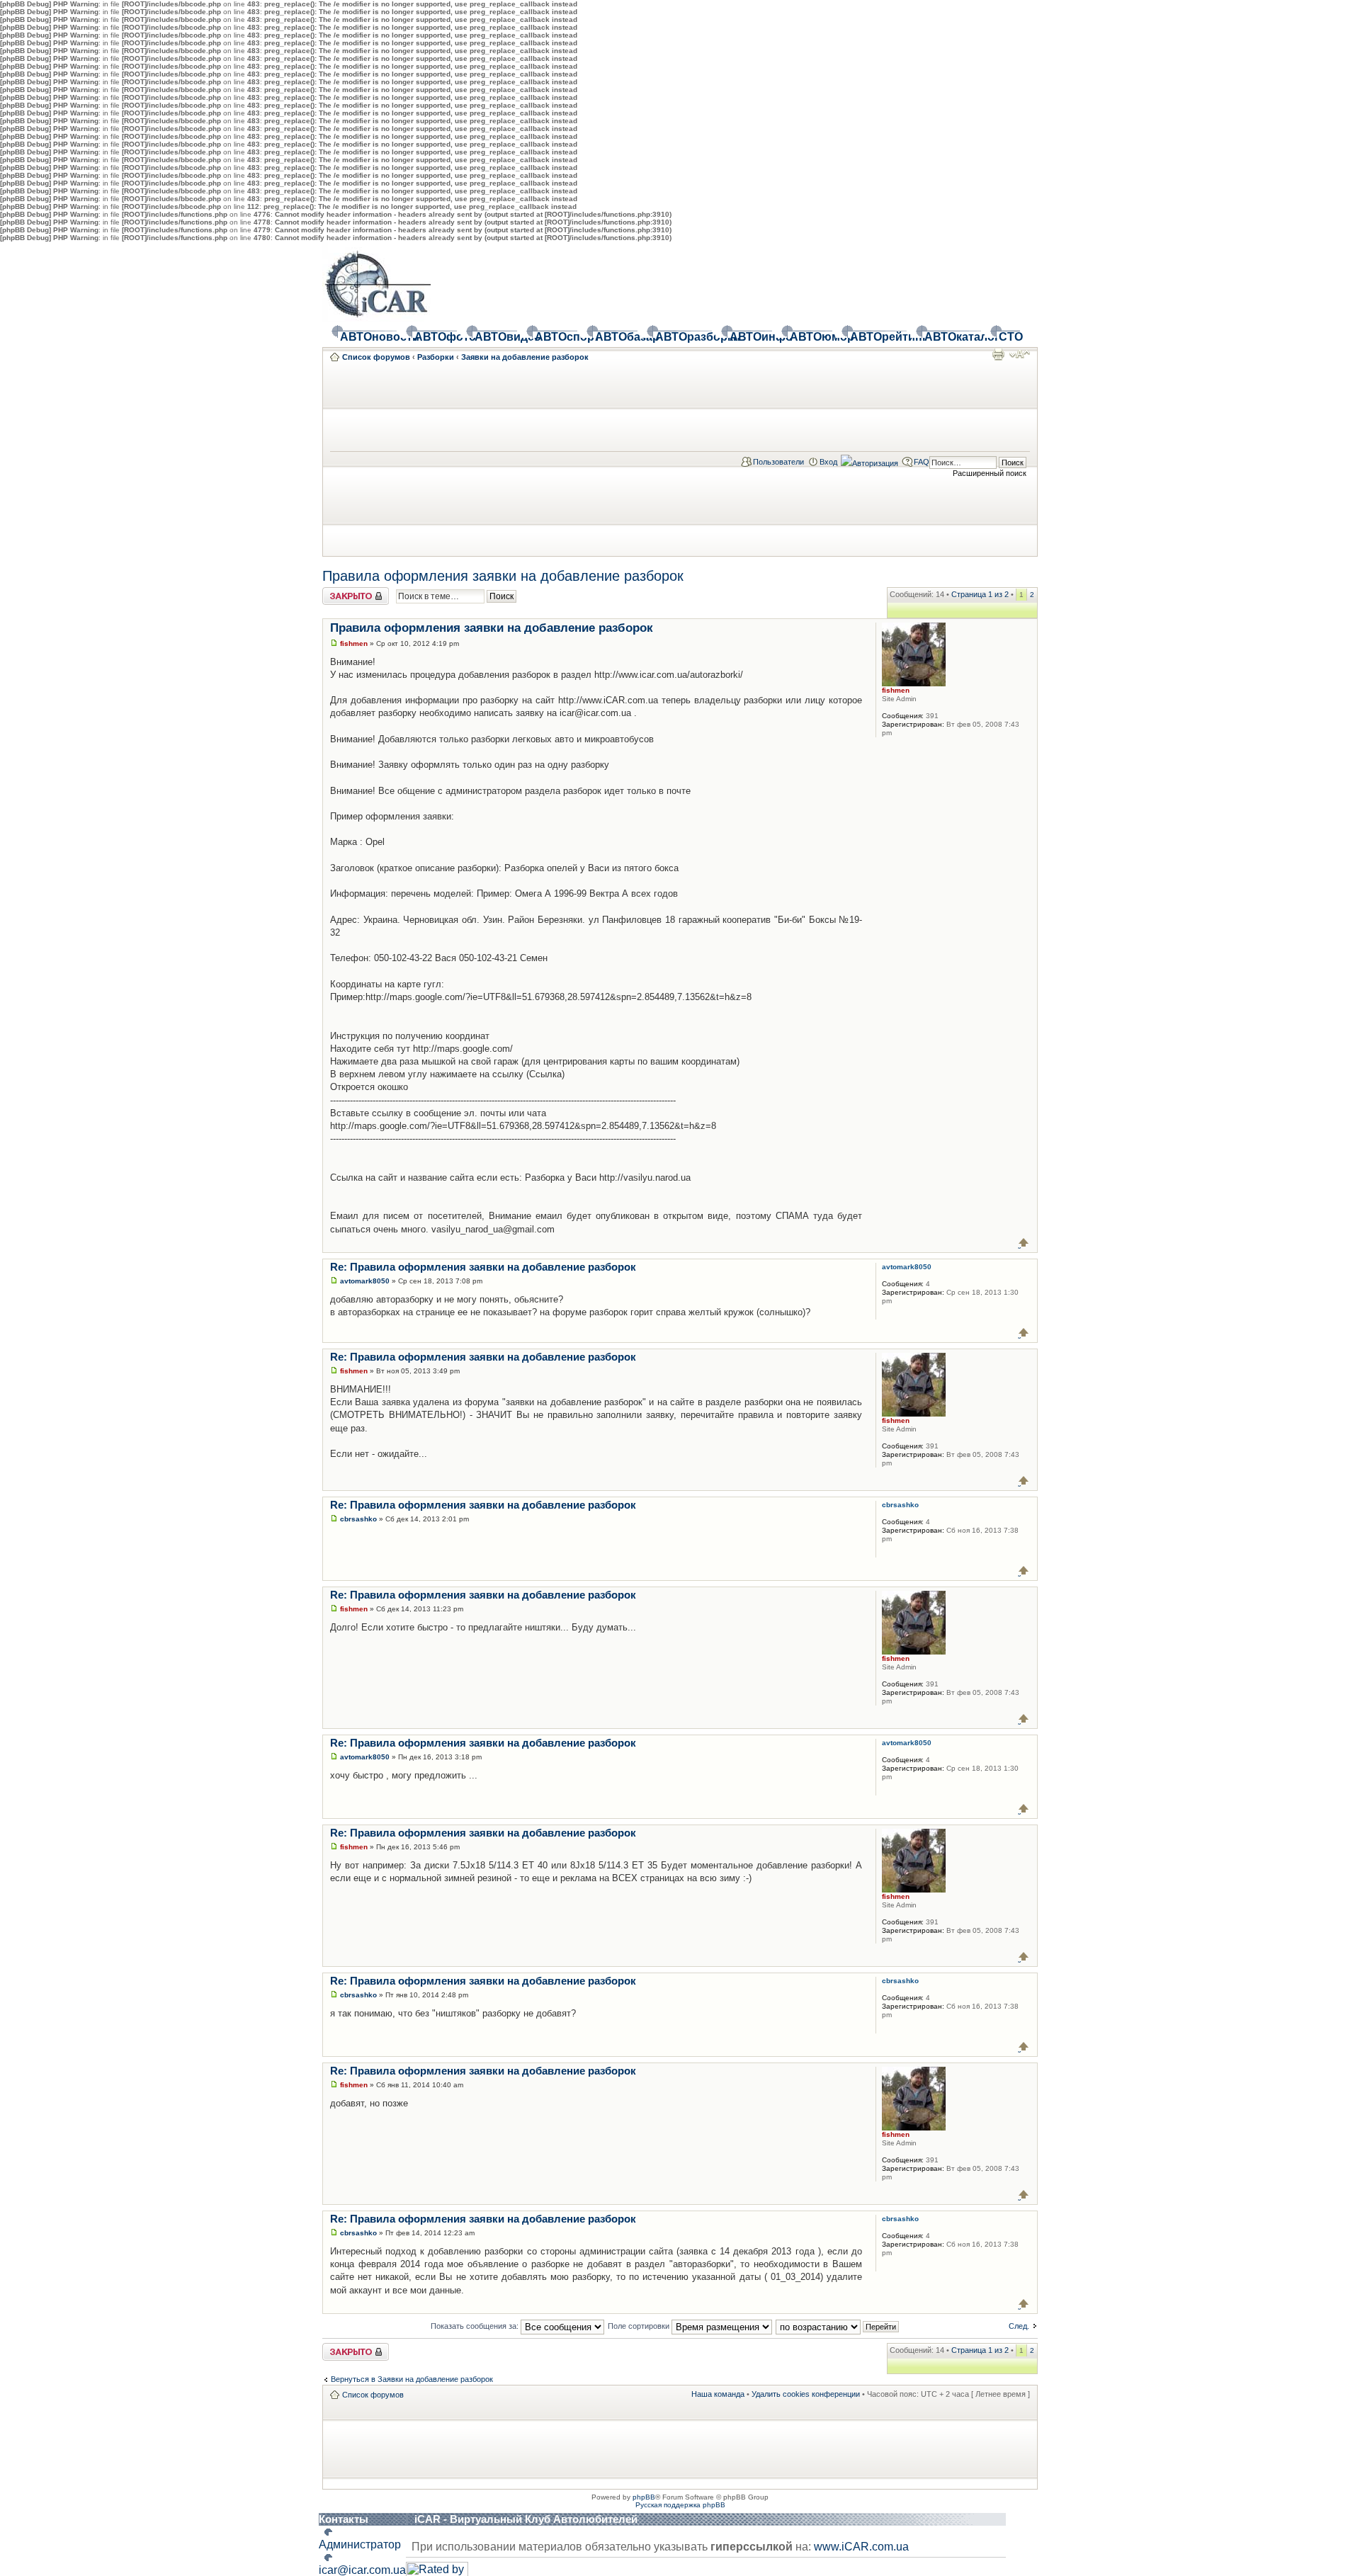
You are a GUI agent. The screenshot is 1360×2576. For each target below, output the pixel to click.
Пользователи (778, 462)
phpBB (644, 2497)
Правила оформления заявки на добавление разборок (503, 576)
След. (1019, 2326)
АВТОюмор (811, 337)
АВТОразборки (684, 337)
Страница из (980, 594)
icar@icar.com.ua (362, 2570)
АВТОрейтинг (878, 337)
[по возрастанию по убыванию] (838, 2326)
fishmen (354, 643)
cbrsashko (358, 1519)
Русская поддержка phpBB (680, 2505)
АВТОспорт (556, 337)
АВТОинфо (751, 337)
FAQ (922, 462)
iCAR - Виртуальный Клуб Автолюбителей (526, 2519)
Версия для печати (998, 354)
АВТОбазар (616, 337)
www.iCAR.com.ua (861, 2547)
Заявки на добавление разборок (525, 357)
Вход (828, 462)
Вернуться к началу (1024, 1243)
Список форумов (376, 357)
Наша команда (718, 2394)
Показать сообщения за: (476, 2326)
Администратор (360, 2544)
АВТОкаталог (953, 337)
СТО (1009, 337)
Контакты (344, 2519)
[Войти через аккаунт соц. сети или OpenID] (869, 461)
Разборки (436, 357)
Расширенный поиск (990, 473)
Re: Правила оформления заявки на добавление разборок (483, 1267)
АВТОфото (436, 337)
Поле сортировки (640, 2326)
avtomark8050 (365, 1281)
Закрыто (338, 591)
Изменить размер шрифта (1020, 354)
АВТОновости (368, 337)
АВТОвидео (496, 337)
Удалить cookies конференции (806, 2394)
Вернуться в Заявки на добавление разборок (412, 2379)
